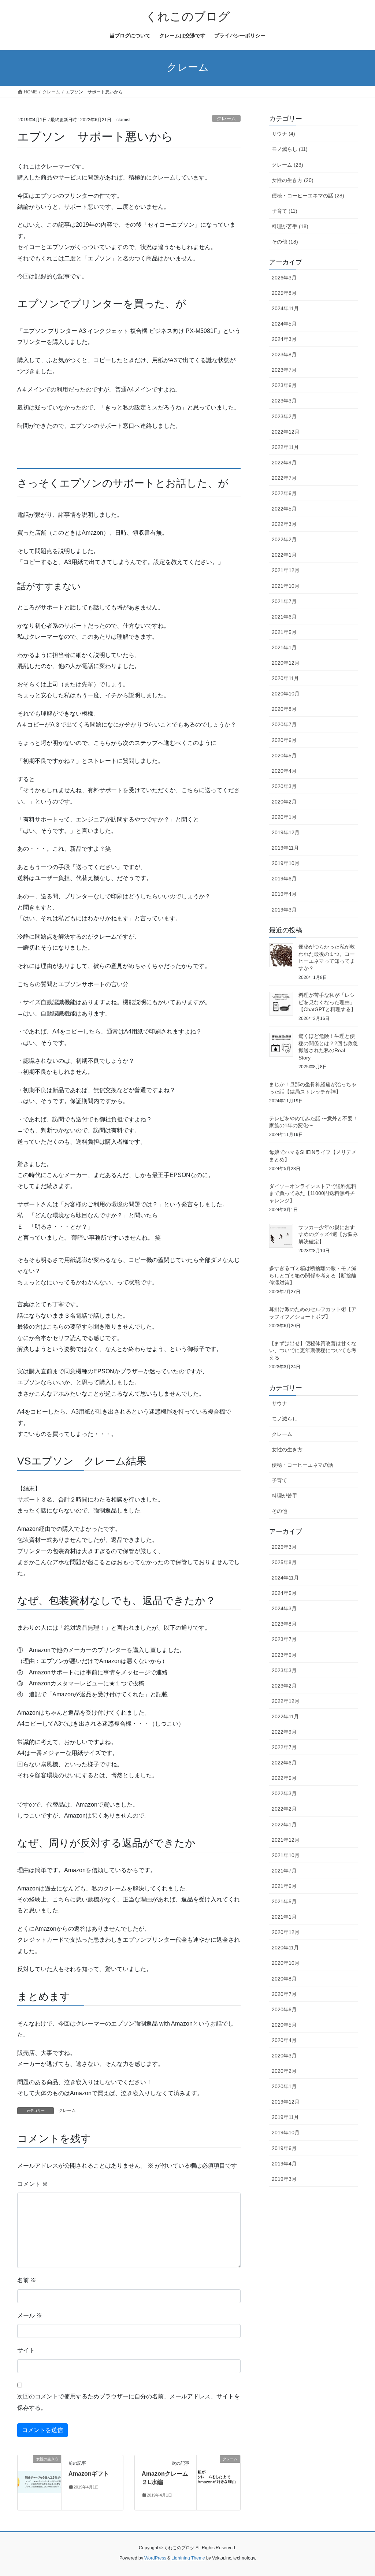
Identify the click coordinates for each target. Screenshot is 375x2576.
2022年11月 (285, 447)
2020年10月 (286, 694)
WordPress (155, 2558)
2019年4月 (284, 894)
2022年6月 (284, 493)
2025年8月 (284, 293)
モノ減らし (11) (290, 149)
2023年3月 (284, 401)
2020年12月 (286, 663)
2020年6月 (284, 740)
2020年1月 (284, 817)
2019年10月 (286, 863)
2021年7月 (284, 601)
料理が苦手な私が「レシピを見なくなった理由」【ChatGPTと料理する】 (327, 1002)
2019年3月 (284, 910)
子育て (279, 1480)
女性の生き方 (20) (293, 180)
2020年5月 (284, 756)
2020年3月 (284, 786)
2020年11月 (285, 678)
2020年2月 (284, 802)
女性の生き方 (287, 1450)
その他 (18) (285, 242)
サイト (26, 2350)
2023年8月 (284, 355)
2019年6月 (284, 879)
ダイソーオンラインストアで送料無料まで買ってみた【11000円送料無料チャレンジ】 (313, 1193)
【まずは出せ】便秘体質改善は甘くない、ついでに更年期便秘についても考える (313, 1350)
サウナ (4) (283, 134)
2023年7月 (284, 370)
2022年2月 (284, 539)
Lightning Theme (188, 2558)
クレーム (226, 118)
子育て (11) (285, 211)
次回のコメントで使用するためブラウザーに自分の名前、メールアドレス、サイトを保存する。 (129, 2402)
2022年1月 (284, 555)
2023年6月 (284, 385)
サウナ (279, 1403)
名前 (27, 2280)
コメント (33, 2184)
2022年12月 (286, 432)
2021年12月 (286, 570)
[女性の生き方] (39, 2482)
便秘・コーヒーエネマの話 (302, 1465)
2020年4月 (284, 771)
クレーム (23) (287, 165)
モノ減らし (285, 1419)
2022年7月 (284, 478)
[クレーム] (218, 2482)
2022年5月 (284, 509)
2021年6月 (284, 617)
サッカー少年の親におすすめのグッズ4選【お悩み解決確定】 (328, 1234)
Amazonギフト (89, 2474)
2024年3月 (284, 339)
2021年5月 (284, 632)
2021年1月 (284, 647)
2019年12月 (286, 832)
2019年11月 (285, 848)
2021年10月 (286, 586)
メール (30, 2315)
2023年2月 (284, 416)
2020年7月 (284, 724)
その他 (279, 1511)
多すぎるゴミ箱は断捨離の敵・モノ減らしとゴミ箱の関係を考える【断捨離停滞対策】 (313, 1275)
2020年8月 (284, 709)
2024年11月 (285, 308)
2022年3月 (284, 524)
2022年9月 (284, 463)
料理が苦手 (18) (290, 226)
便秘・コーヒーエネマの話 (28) (308, 196)
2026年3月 (284, 278)
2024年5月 (284, 324)
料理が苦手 (285, 1496)
